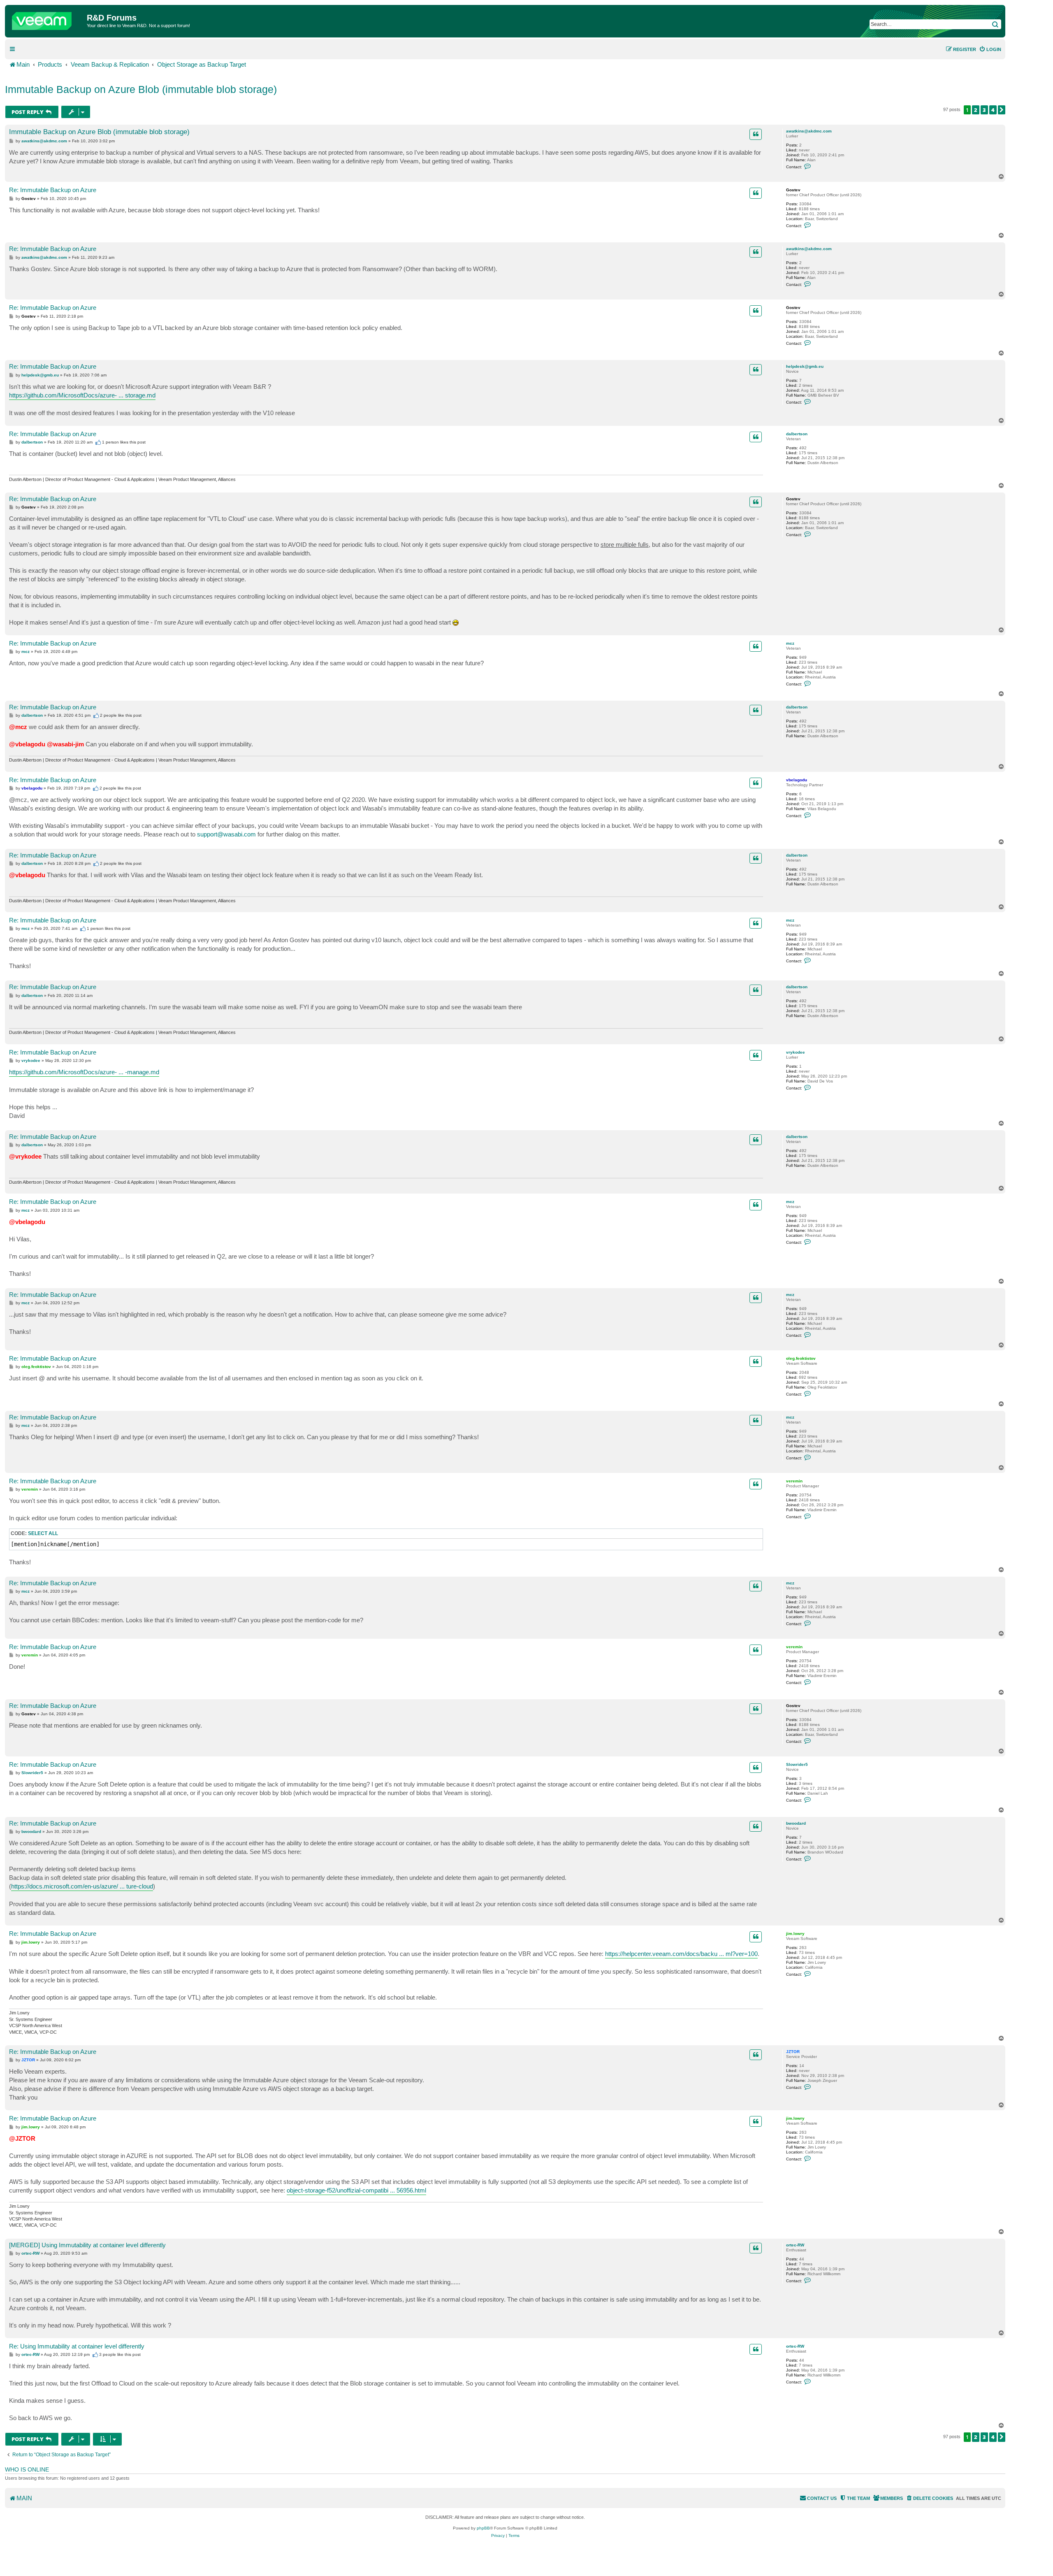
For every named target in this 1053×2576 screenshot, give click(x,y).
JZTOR (793, 2052)
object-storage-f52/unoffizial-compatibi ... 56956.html (356, 2190)
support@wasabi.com (226, 834)
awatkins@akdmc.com (809, 131)
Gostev (793, 190)
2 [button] (976, 110)
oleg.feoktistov (801, 1358)
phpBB (483, 2528)
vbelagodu (797, 780)
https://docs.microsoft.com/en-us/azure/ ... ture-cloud (82, 1886)
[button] (1002, 110)
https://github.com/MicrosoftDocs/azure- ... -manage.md (84, 1072)
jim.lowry (795, 1934)
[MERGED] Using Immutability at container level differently (87, 2245)
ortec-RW (795, 2245)
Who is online (27, 2469)
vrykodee (796, 1052)
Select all (43, 1533)
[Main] (47, 19)
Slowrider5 (797, 1764)
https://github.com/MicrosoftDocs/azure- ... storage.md (82, 395)
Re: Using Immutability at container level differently (77, 2346)
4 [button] (993, 110)
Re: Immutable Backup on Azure (53, 190)
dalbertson (797, 434)
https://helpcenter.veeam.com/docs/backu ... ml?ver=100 (681, 1954)
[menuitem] (990, 49)
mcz (790, 643)
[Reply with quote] (756, 134)
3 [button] (984, 110)
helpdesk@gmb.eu (805, 366)
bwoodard (796, 1823)
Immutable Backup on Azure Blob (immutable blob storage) (141, 89)
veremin (794, 1481)
